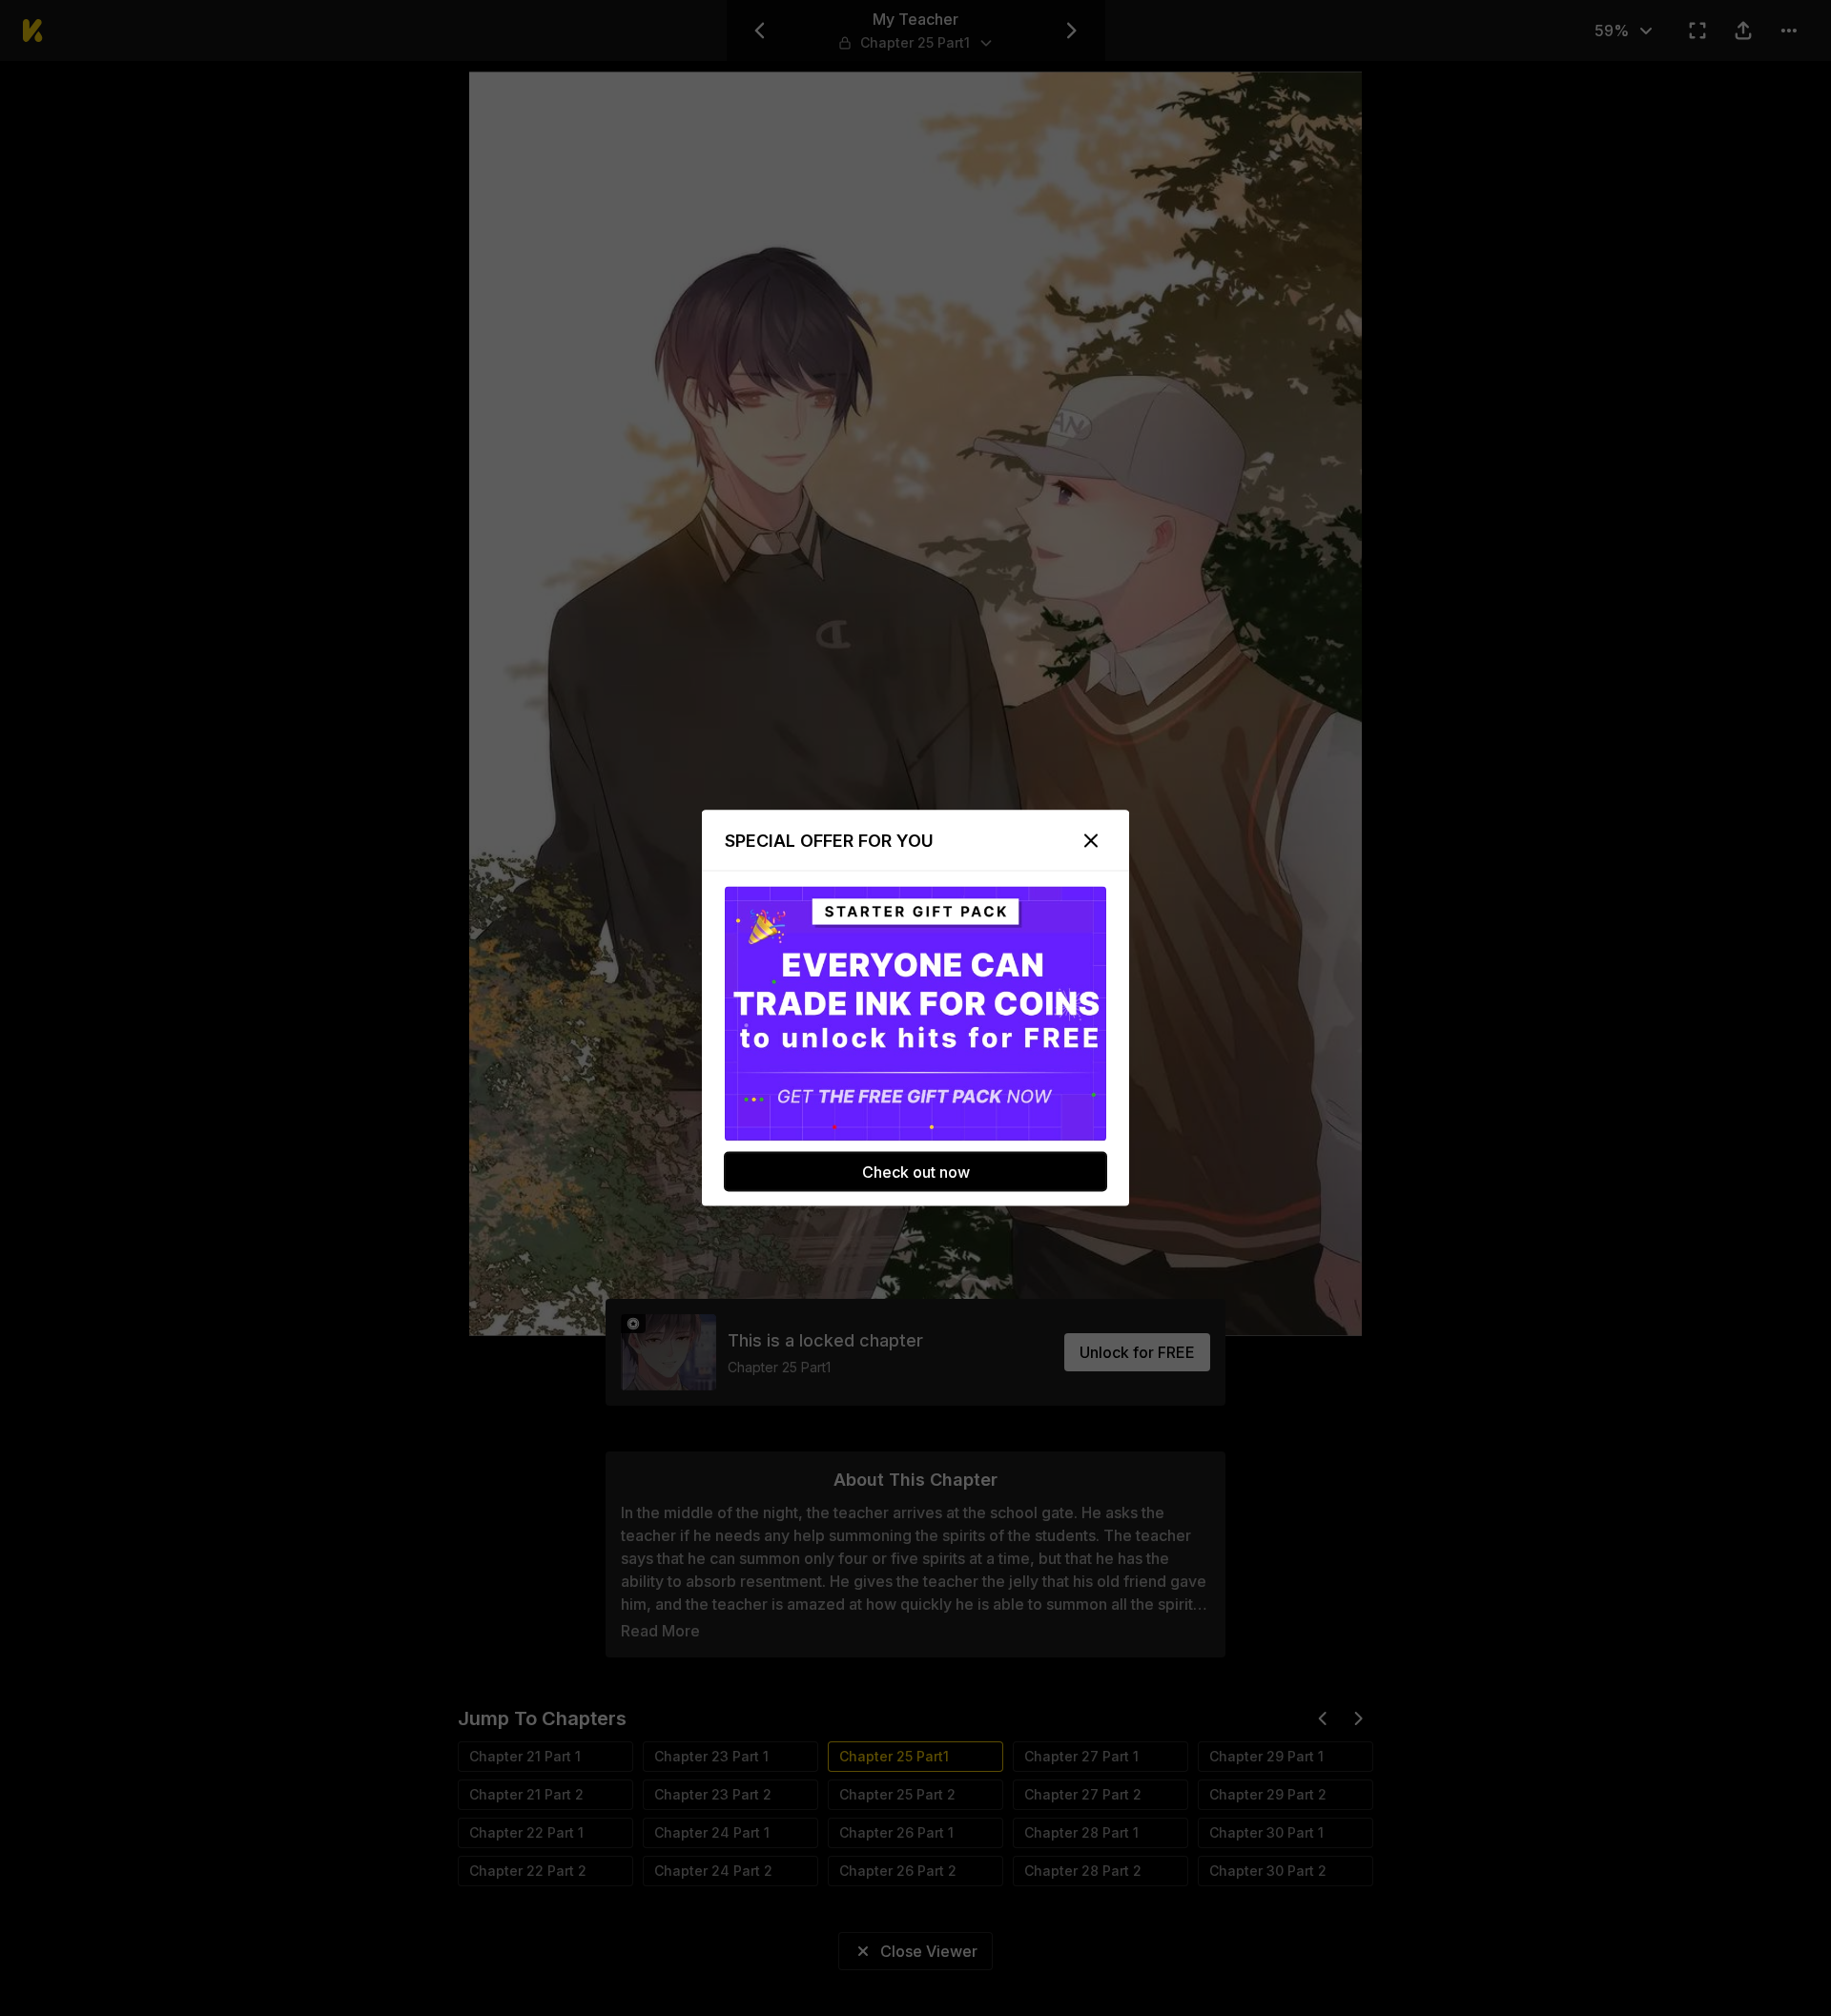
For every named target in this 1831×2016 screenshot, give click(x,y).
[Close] (1091, 841)
